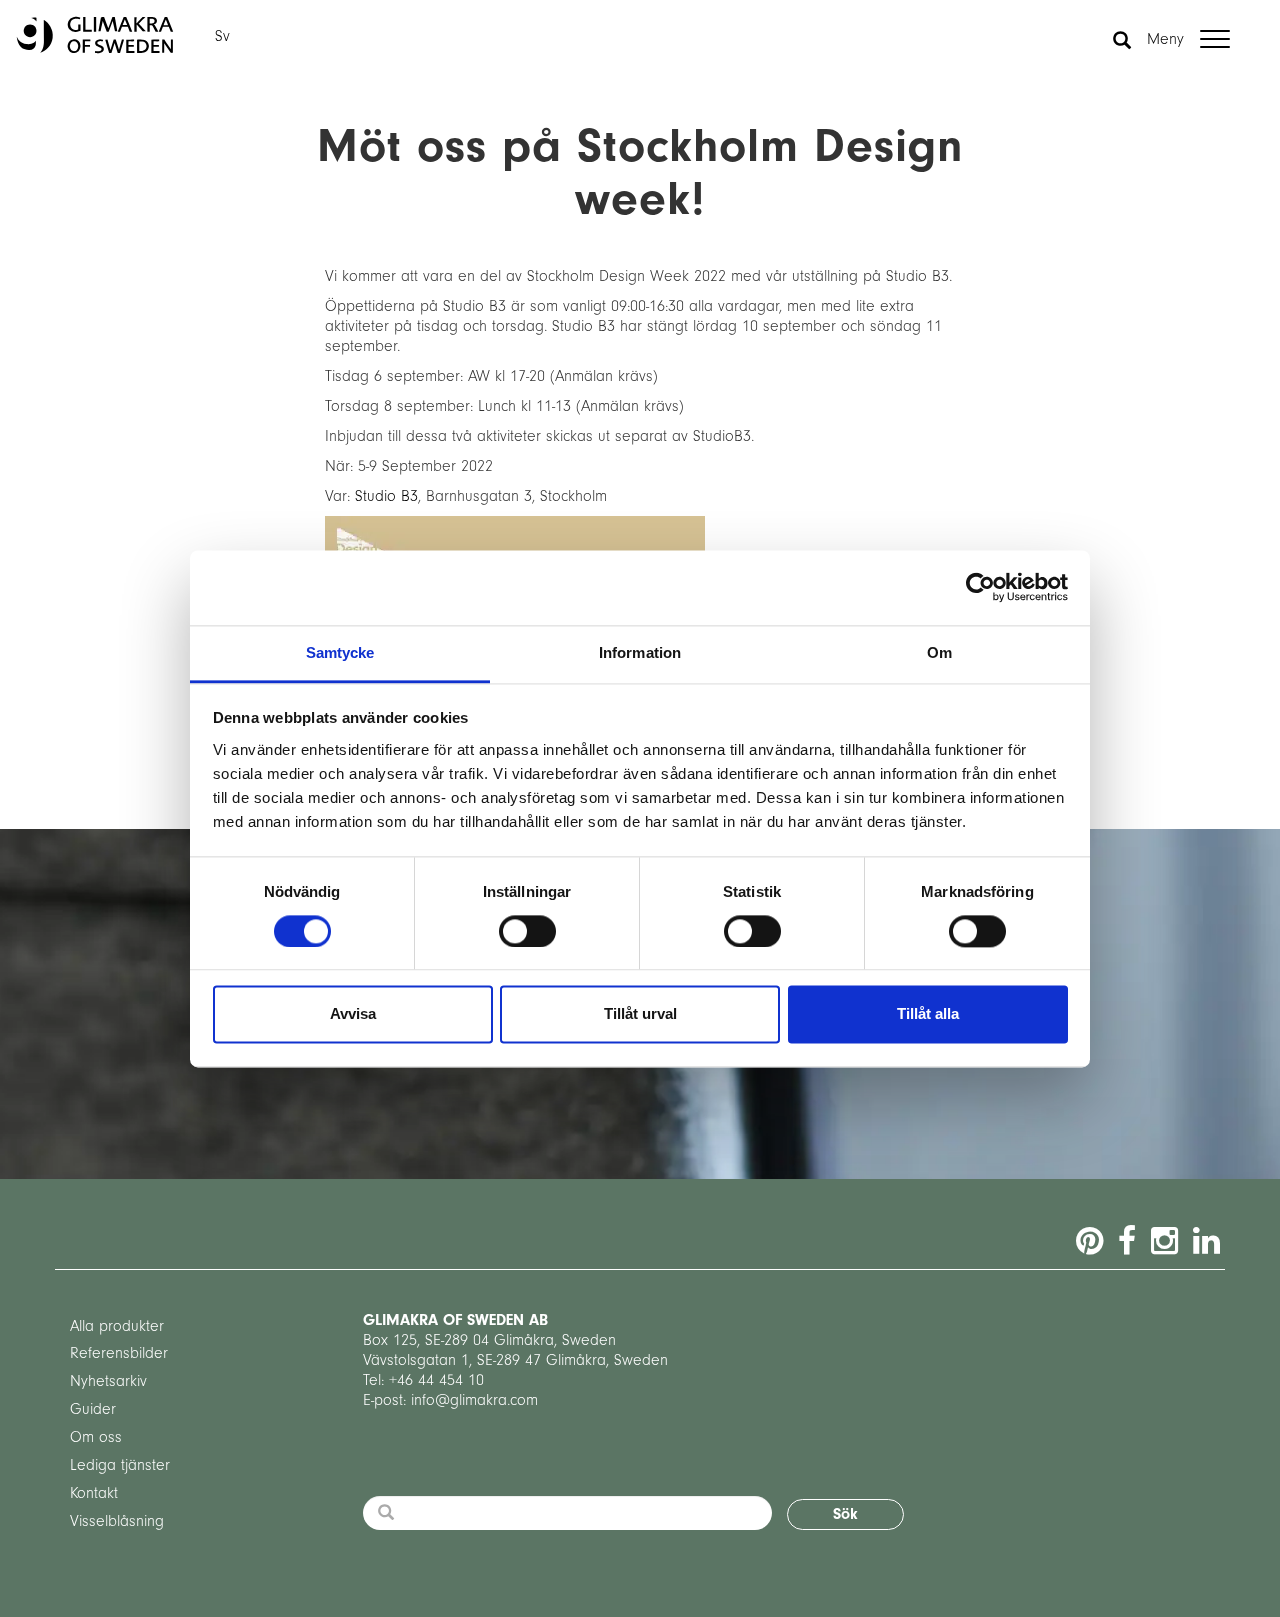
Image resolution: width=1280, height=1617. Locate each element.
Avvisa (353, 1014)
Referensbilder (119, 1353)
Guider (93, 1409)
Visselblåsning (117, 1521)
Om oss (96, 1437)
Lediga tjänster (120, 1465)
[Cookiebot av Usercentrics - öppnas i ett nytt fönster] (980, 587)
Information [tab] (640, 652)
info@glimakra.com (474, 1400)
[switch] (527, 931)
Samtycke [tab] (340, 652)
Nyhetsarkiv (108, 1381)
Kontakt (94, 1493)
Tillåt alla (928, 1014)
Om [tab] (939, 652)
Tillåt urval (640, 1014)
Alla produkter (117, 1326)
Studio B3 (386, 496)
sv (222, 36)
